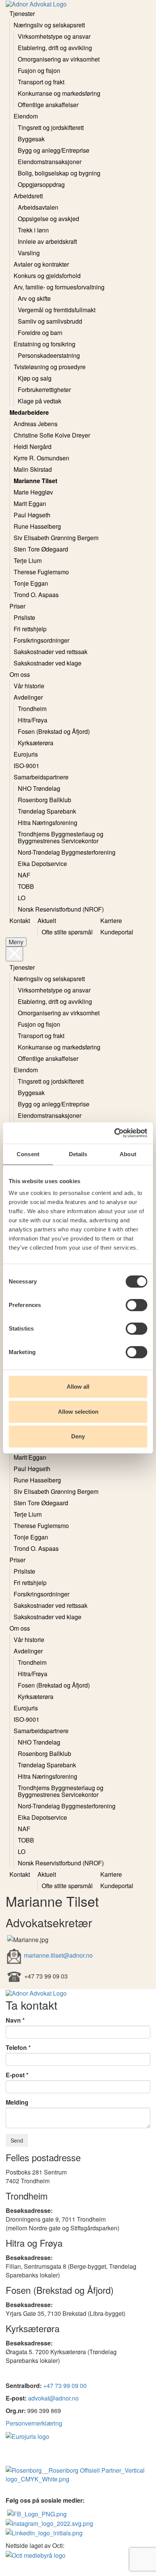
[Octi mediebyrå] (36, 2554)
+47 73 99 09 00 (65, 2386)
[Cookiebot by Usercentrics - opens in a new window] (114, 1133)
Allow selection (78, 1412)
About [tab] (128, 1154)
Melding (17, 2102)
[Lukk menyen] (14, 954)
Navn (13, 2020)
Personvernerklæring (34, 2423)
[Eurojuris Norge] (27, 2436)
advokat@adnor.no (53, 2398)
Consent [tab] (28, 1154)
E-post (15, 2075)
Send (17, 2140)
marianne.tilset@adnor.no (58, 1955)
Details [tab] (78, 1154)
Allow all (78, 1387)
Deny (78, 1436)
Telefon (16, 2048)
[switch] (136, 1305)
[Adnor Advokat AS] (37, 2513)
